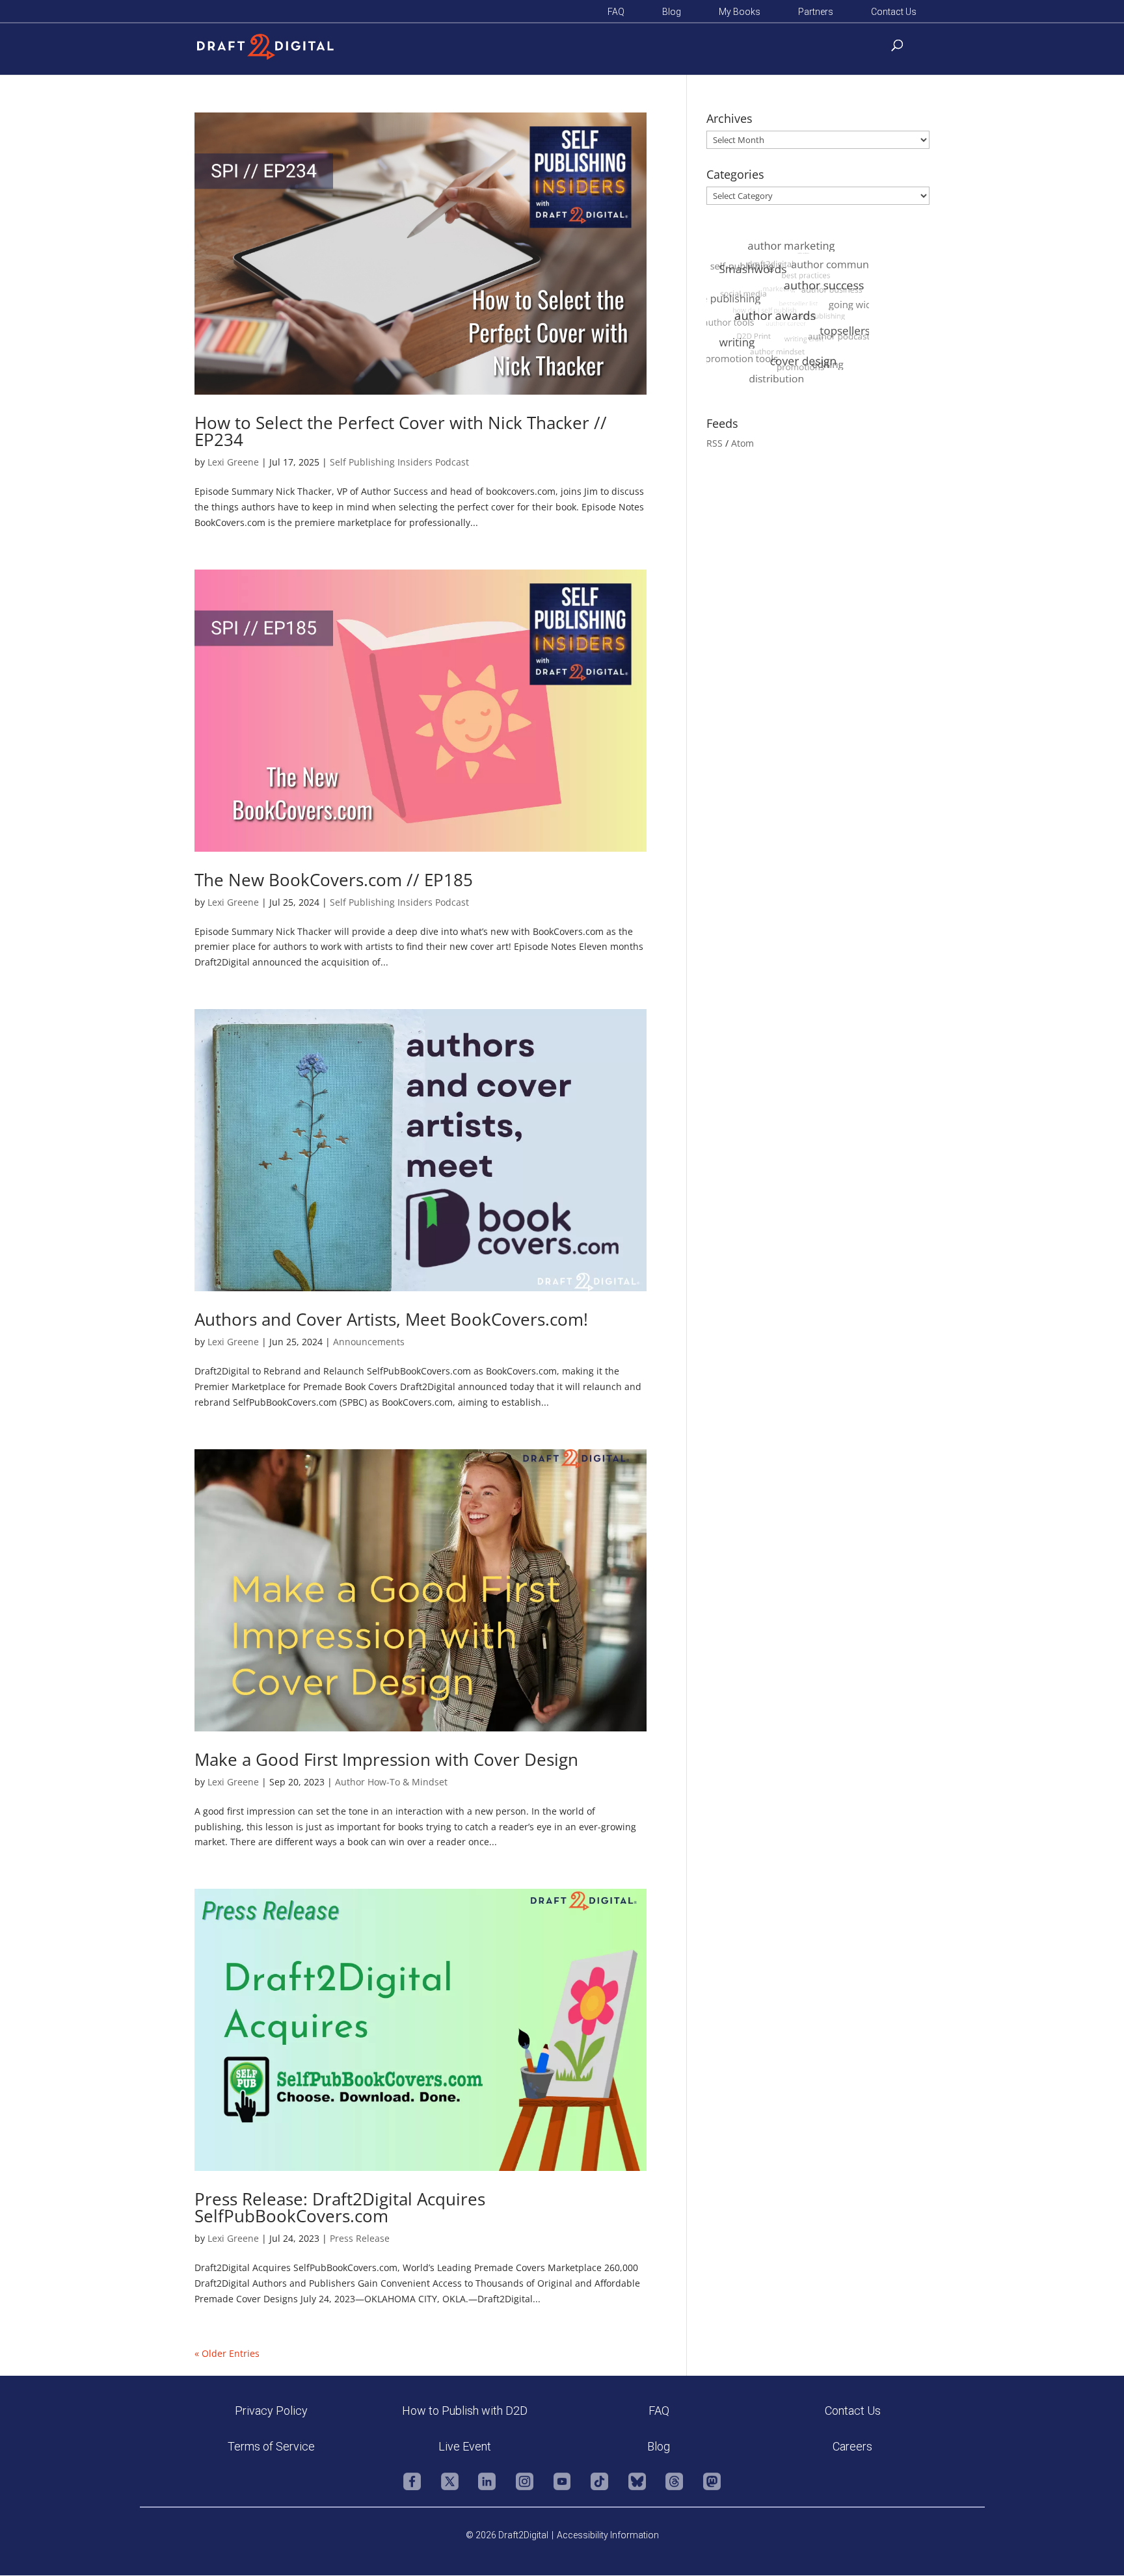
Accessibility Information (608, 2535)
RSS (715, 443)
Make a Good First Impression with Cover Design (386, 1759)
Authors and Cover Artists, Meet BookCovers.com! (391, 1319)
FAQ (616, 12)
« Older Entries (227, 2353)
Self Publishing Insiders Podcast (399, 462)
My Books (740, 12)
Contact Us (894, 12)
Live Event (465, 2446)
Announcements (369, 1342)
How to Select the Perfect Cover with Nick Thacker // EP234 (401, 431)
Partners (816, 12)
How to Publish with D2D (465, 2411)
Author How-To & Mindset (391, 1782)
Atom (743, 443)
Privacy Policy (271, 2411)
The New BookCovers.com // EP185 (334, 880)
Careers (852, 2446)
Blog (672, 12)
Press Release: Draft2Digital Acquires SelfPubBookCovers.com (340, 2207)
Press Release (360, 2238)
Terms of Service (271, 2446)
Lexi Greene (233, 462)
